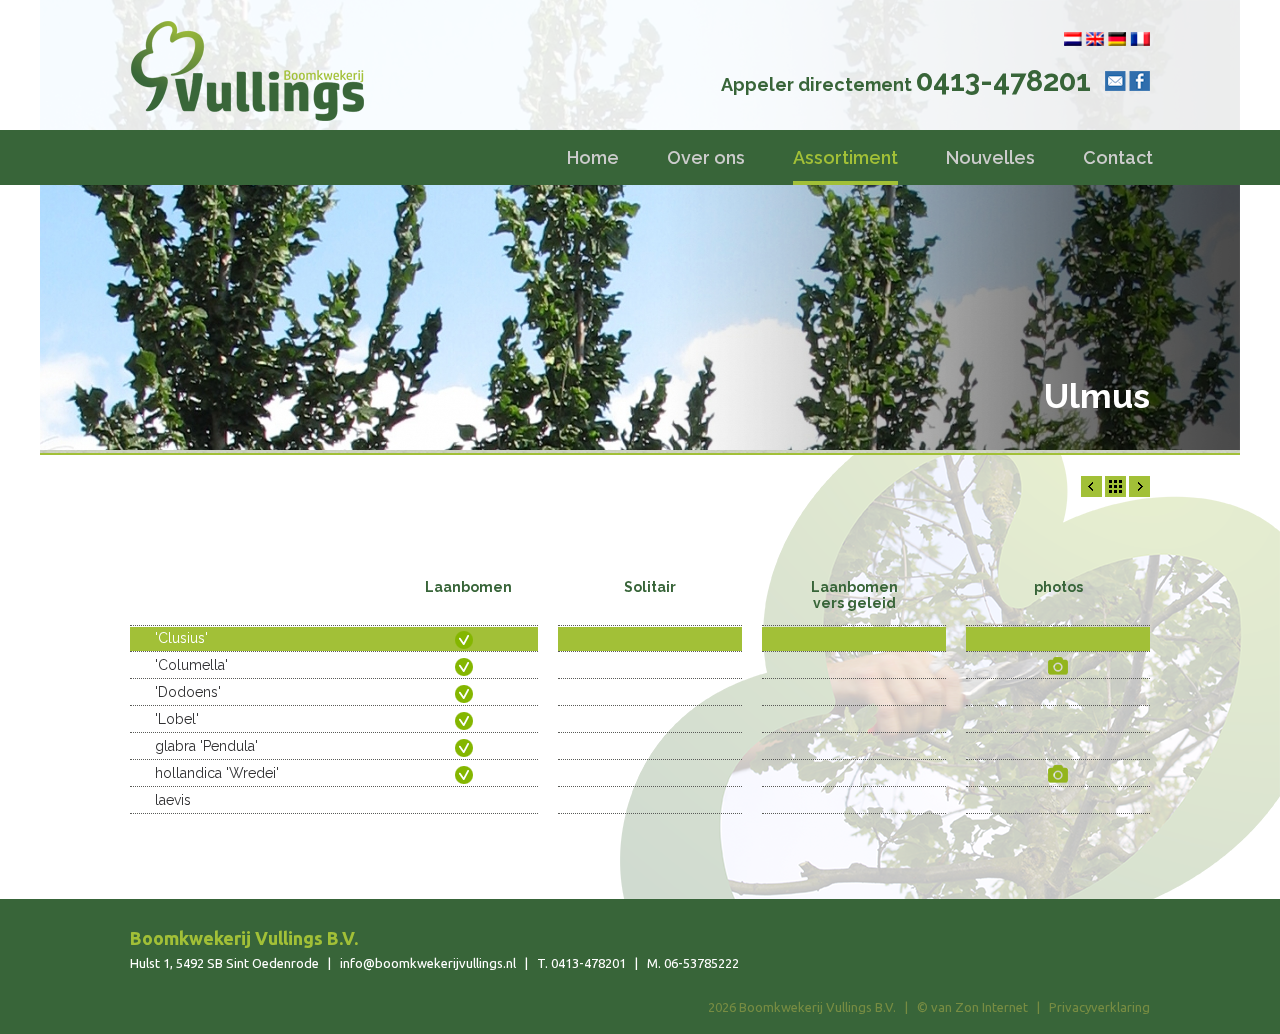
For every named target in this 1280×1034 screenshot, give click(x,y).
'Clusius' (181, 638)
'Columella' (191, 665)
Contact (1118, 157)
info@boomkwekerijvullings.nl (428, 963)
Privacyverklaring (1099, 1007)
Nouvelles (990, 157)
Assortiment (845, 157)
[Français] (1140, 39)
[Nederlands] (1073, 39)
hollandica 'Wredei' (217, 773)
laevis (173, 800)
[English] (1095, 39)
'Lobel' (177, 719)
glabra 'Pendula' (206, 746)
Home (593, 157)
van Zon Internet (979, 1007)
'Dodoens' (188, 692)
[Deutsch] (1117, 39)
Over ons (706, 157)
